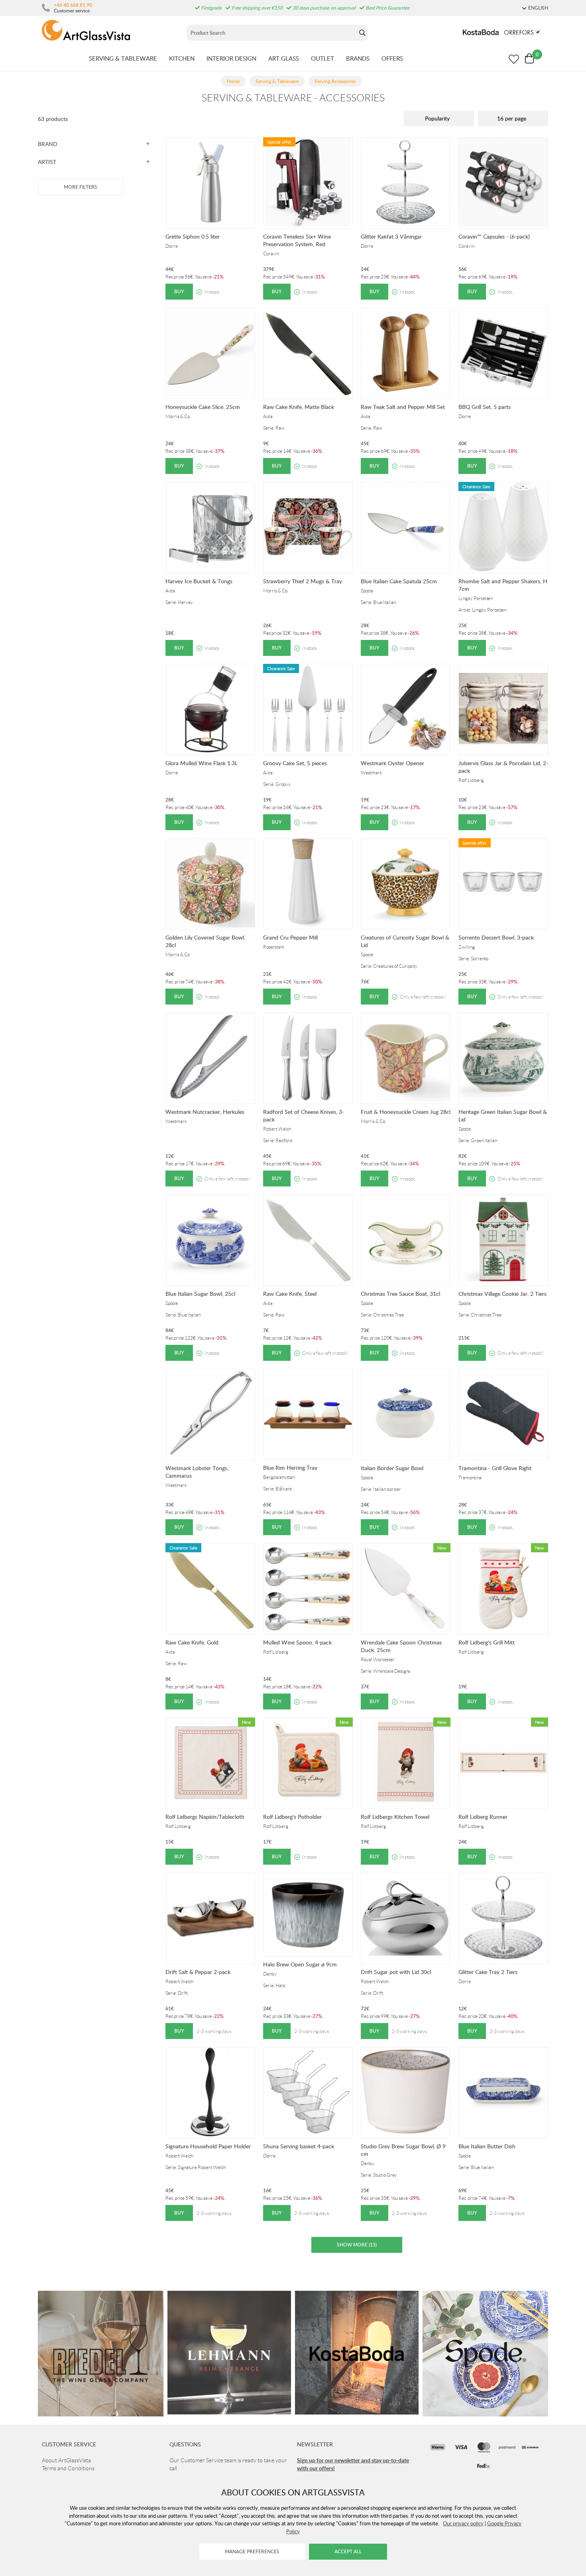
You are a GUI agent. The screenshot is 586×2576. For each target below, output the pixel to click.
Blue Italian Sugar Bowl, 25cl (200, 1294)
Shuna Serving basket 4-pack (299, 2146)
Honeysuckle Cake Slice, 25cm (203, 407)
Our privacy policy (463, 2523)
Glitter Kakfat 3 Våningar (391, 236)
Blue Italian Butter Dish (487, 2146)
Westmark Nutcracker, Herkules (205, 1112)
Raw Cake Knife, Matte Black (299, 407)
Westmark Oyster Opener (392, 763)
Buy (179, 291)
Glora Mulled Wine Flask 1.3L (202, 763)
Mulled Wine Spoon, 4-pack (297, 1642)
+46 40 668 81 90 (73, 5)
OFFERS (392, 58)
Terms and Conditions (68, 2468)
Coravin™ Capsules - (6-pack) (494, 236)
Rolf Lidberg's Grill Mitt (487, 1642)
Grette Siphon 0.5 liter (193, 236)
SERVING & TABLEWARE (123, 58)
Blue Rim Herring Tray (290, 1468)
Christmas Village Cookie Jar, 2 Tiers (502, 1294)
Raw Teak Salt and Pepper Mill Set (403, 407)
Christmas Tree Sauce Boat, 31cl (400, 1294)
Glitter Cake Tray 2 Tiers (488, 1972)
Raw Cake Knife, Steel (290, 1294)
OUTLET (322, 58)
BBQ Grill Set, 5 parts (485, 407)
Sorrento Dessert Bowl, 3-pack (496, 937)
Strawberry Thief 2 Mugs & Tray (303, 581)
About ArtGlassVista (66, 2460)
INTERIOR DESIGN (231, 58)
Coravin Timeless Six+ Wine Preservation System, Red (297, 240)
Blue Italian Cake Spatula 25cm (399, 581)
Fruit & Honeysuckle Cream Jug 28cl (406, 1112)
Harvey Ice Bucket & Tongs (199, 581)
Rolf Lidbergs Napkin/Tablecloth (205, 1817)
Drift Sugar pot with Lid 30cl (396, 1972)
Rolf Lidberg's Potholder (292, 1817)
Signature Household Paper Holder (208, 2146)
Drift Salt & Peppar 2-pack (198, 1972)
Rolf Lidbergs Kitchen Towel (395, 1817)
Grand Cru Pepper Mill (290, 937)
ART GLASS (284, 58)
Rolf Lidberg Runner (483, 1817)
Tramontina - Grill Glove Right (495, 1468)
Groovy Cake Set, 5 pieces (295, 763)
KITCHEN (182, 58)
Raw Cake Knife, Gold (192, 1642)
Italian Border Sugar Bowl (392, 1468)
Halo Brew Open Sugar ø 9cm (300, 1964)
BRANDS (358, 58)
